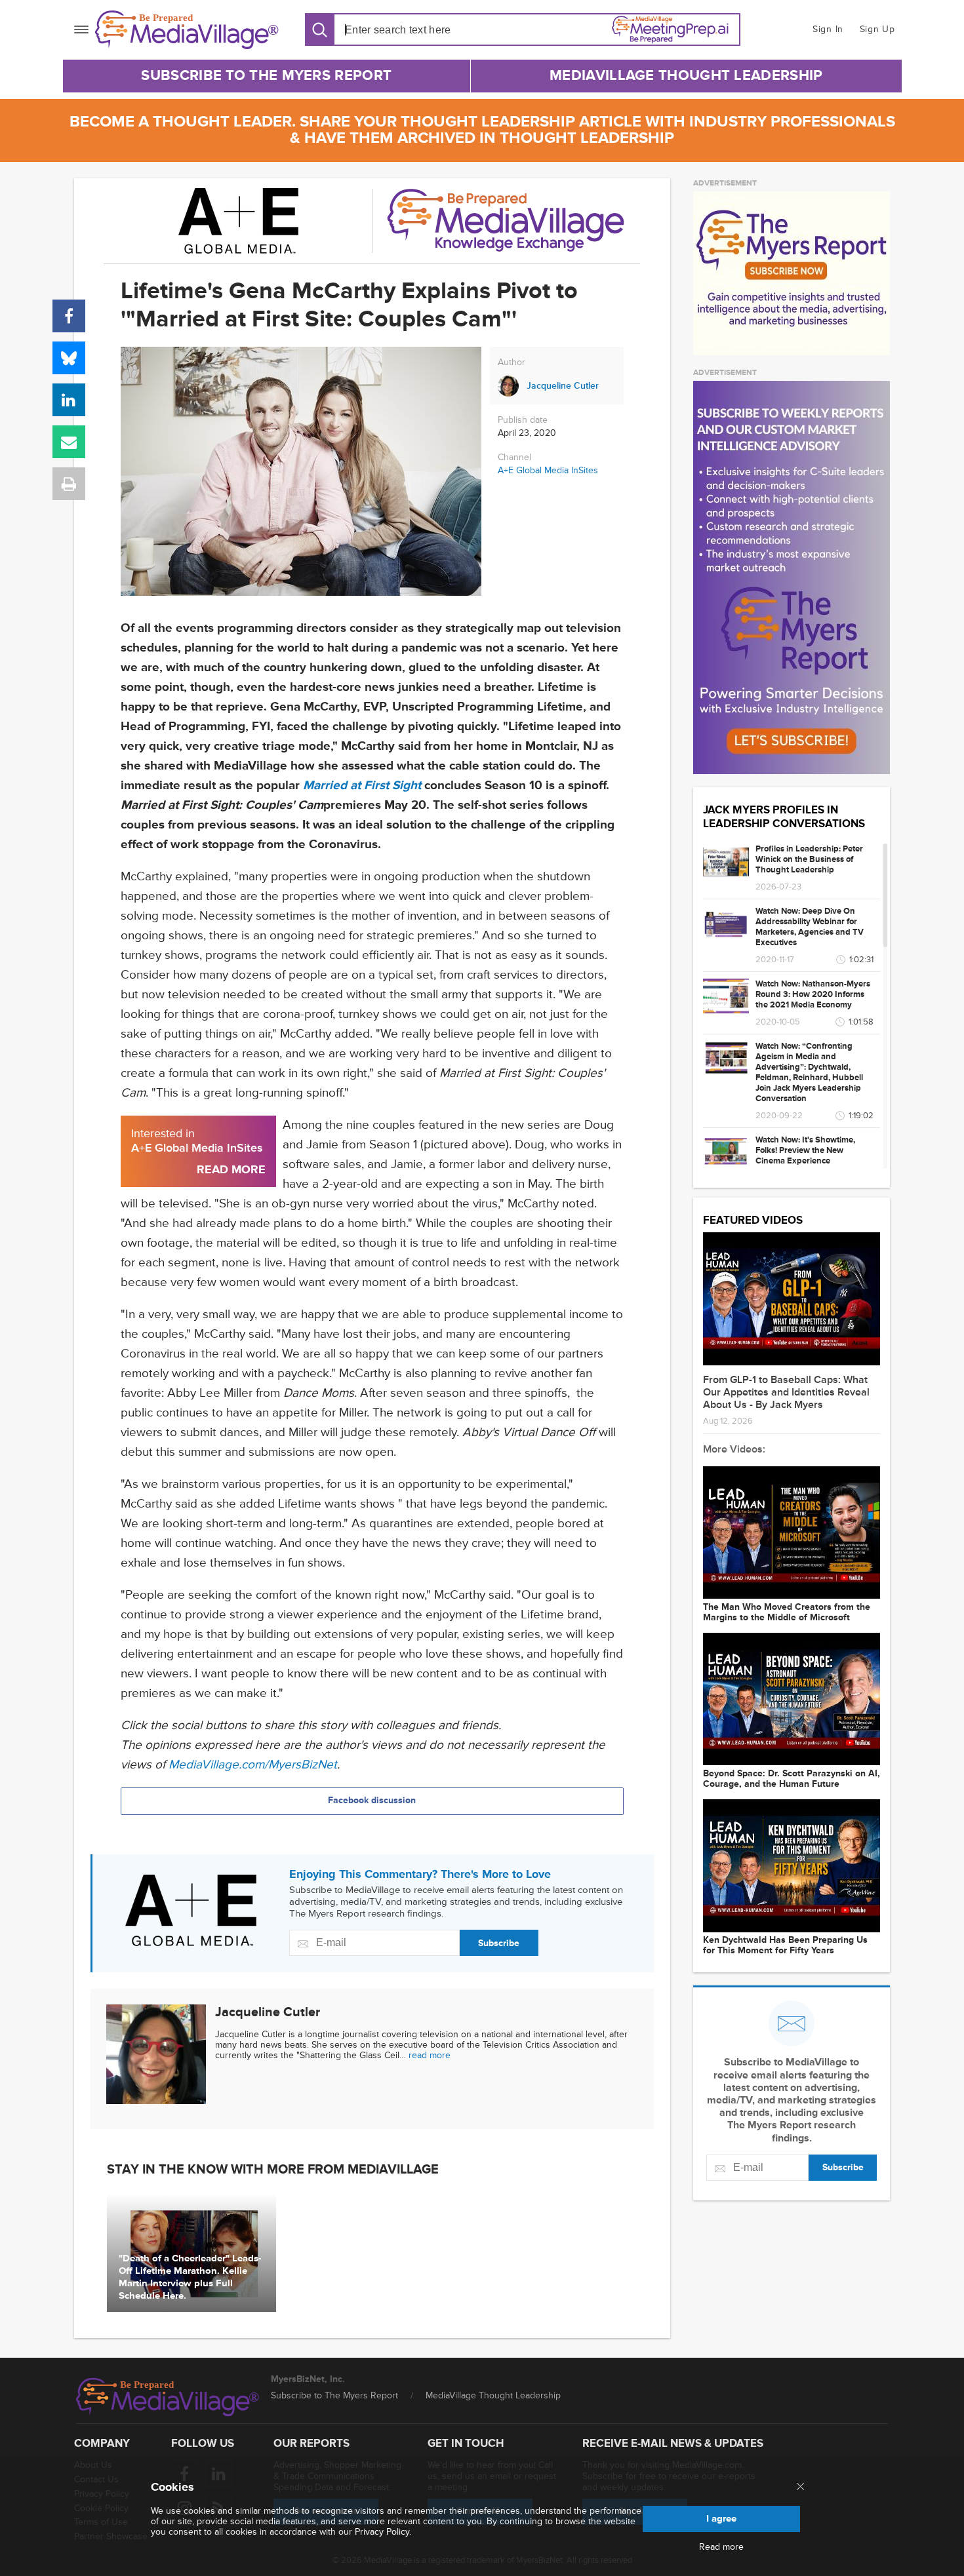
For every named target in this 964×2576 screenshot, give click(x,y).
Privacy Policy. (383, 2532)
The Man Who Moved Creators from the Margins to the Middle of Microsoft (787, 1612)
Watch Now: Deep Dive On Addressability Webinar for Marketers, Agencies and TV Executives (810, 927)
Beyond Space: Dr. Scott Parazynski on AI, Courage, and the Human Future (792, 1779)
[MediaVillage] (187, 30)
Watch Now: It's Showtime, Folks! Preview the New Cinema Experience (805, 1150)
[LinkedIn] (69, 400)
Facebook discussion (372, 1800)
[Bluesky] (69, 358)
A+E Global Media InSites (548, 470)
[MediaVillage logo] (168, 2397)
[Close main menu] (800, 2488)
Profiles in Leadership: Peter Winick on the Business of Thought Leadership (809, 859)
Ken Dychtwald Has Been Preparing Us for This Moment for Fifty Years (785, 1945)
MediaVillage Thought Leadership (686, 76)
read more (430, 2055)
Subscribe (499, 1943)
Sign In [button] (828, 29)
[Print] (69, 484)
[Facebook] (69, 316)
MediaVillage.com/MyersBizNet (253, 1765)
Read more (721, 2547)
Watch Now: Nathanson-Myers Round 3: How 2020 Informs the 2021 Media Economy (813, 994)
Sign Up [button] (877, 29)
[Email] (69, 442)
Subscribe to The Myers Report (266, 76)
